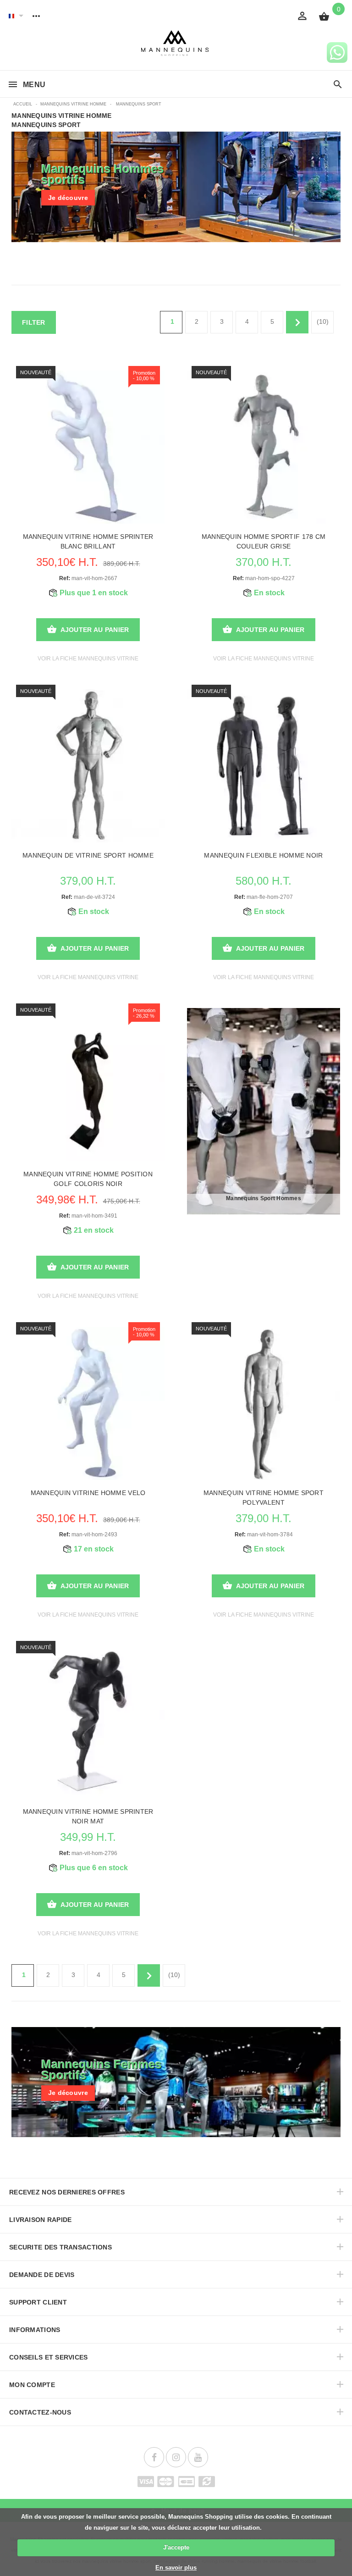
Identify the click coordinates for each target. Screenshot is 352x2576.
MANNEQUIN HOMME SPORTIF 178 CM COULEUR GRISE (264, 541)
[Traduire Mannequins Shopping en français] (11, 16)
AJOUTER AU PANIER (95, 630)
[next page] (297, 322)
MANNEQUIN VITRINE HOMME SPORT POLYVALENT (264, 1498)
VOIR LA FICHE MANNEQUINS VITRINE (88, 659)
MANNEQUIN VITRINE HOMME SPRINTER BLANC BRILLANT (88, 541)
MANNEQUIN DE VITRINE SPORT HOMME (88, 855)
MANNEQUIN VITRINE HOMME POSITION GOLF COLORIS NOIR (88, 1179)
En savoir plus (176, 2568)
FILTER (34, 322)
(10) (323, 321)
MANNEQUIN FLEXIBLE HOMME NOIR (263, 855)
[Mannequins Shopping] (176, 43)
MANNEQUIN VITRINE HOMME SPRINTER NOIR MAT (88, 1816)
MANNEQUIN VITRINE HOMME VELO (88, 1493)
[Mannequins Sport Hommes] (264, 1111)
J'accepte (176, 2547)
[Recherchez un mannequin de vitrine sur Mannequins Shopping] (338, 85)
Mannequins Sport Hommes (264, 1198)
